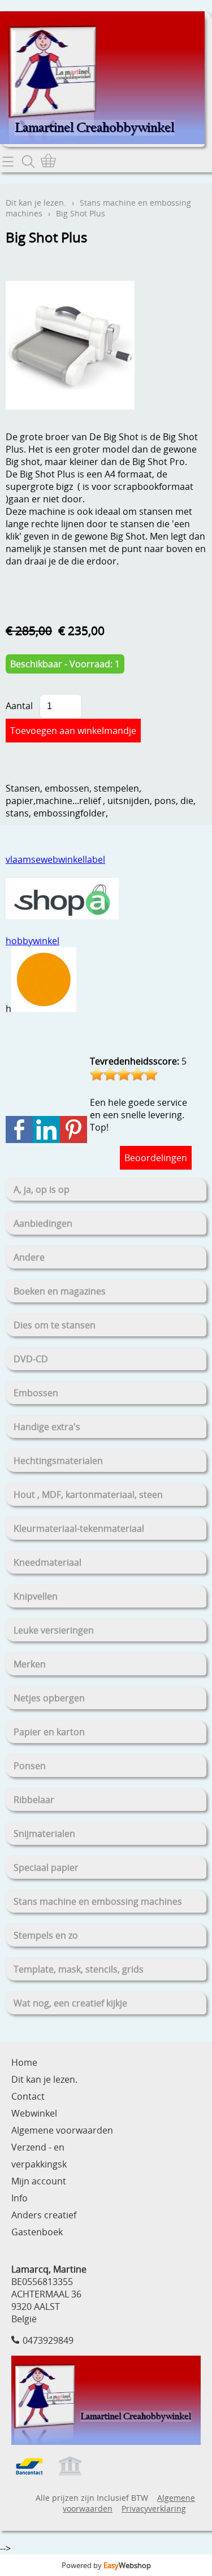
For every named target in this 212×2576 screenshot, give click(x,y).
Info (20, 2198)
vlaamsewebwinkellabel (55, 859)
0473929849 (48, 2340)
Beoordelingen (156, 1158)
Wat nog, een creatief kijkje (70, 2003)
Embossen (36, 1393)
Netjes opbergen (49, 1698)
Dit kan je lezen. (36, 203)
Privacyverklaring (154, 2508)
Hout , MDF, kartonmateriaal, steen (88, 1495)
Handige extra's (47, 1427)
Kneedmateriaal (47, 1562)
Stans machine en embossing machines (98, 1901)
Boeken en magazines (60, 1291)
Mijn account (39, 2181)
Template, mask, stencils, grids (79, 1969)
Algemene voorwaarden (62, 2130)
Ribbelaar (34, 1800)
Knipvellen (36, 1596)
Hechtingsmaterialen (58, 1461)
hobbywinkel (33, 941)
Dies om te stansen (55, 1325)
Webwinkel (34, 2113)
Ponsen (30, 1766)
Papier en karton (49, 1732)
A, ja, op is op (42, 1189)
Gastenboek (37, 2232)
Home (24, 2062)
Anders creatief (44, 2215)
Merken (30, 1664)
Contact (28, 2096)
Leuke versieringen (54, 1630)
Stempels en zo (46, 1935)
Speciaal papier (46, 1867)
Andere (29, 1257)
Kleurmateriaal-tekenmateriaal (79, 1528)
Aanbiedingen (43, 1223)
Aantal (19, 706)
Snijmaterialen (44, 1834)
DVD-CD (31, 1359)
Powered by (106, 2565)
